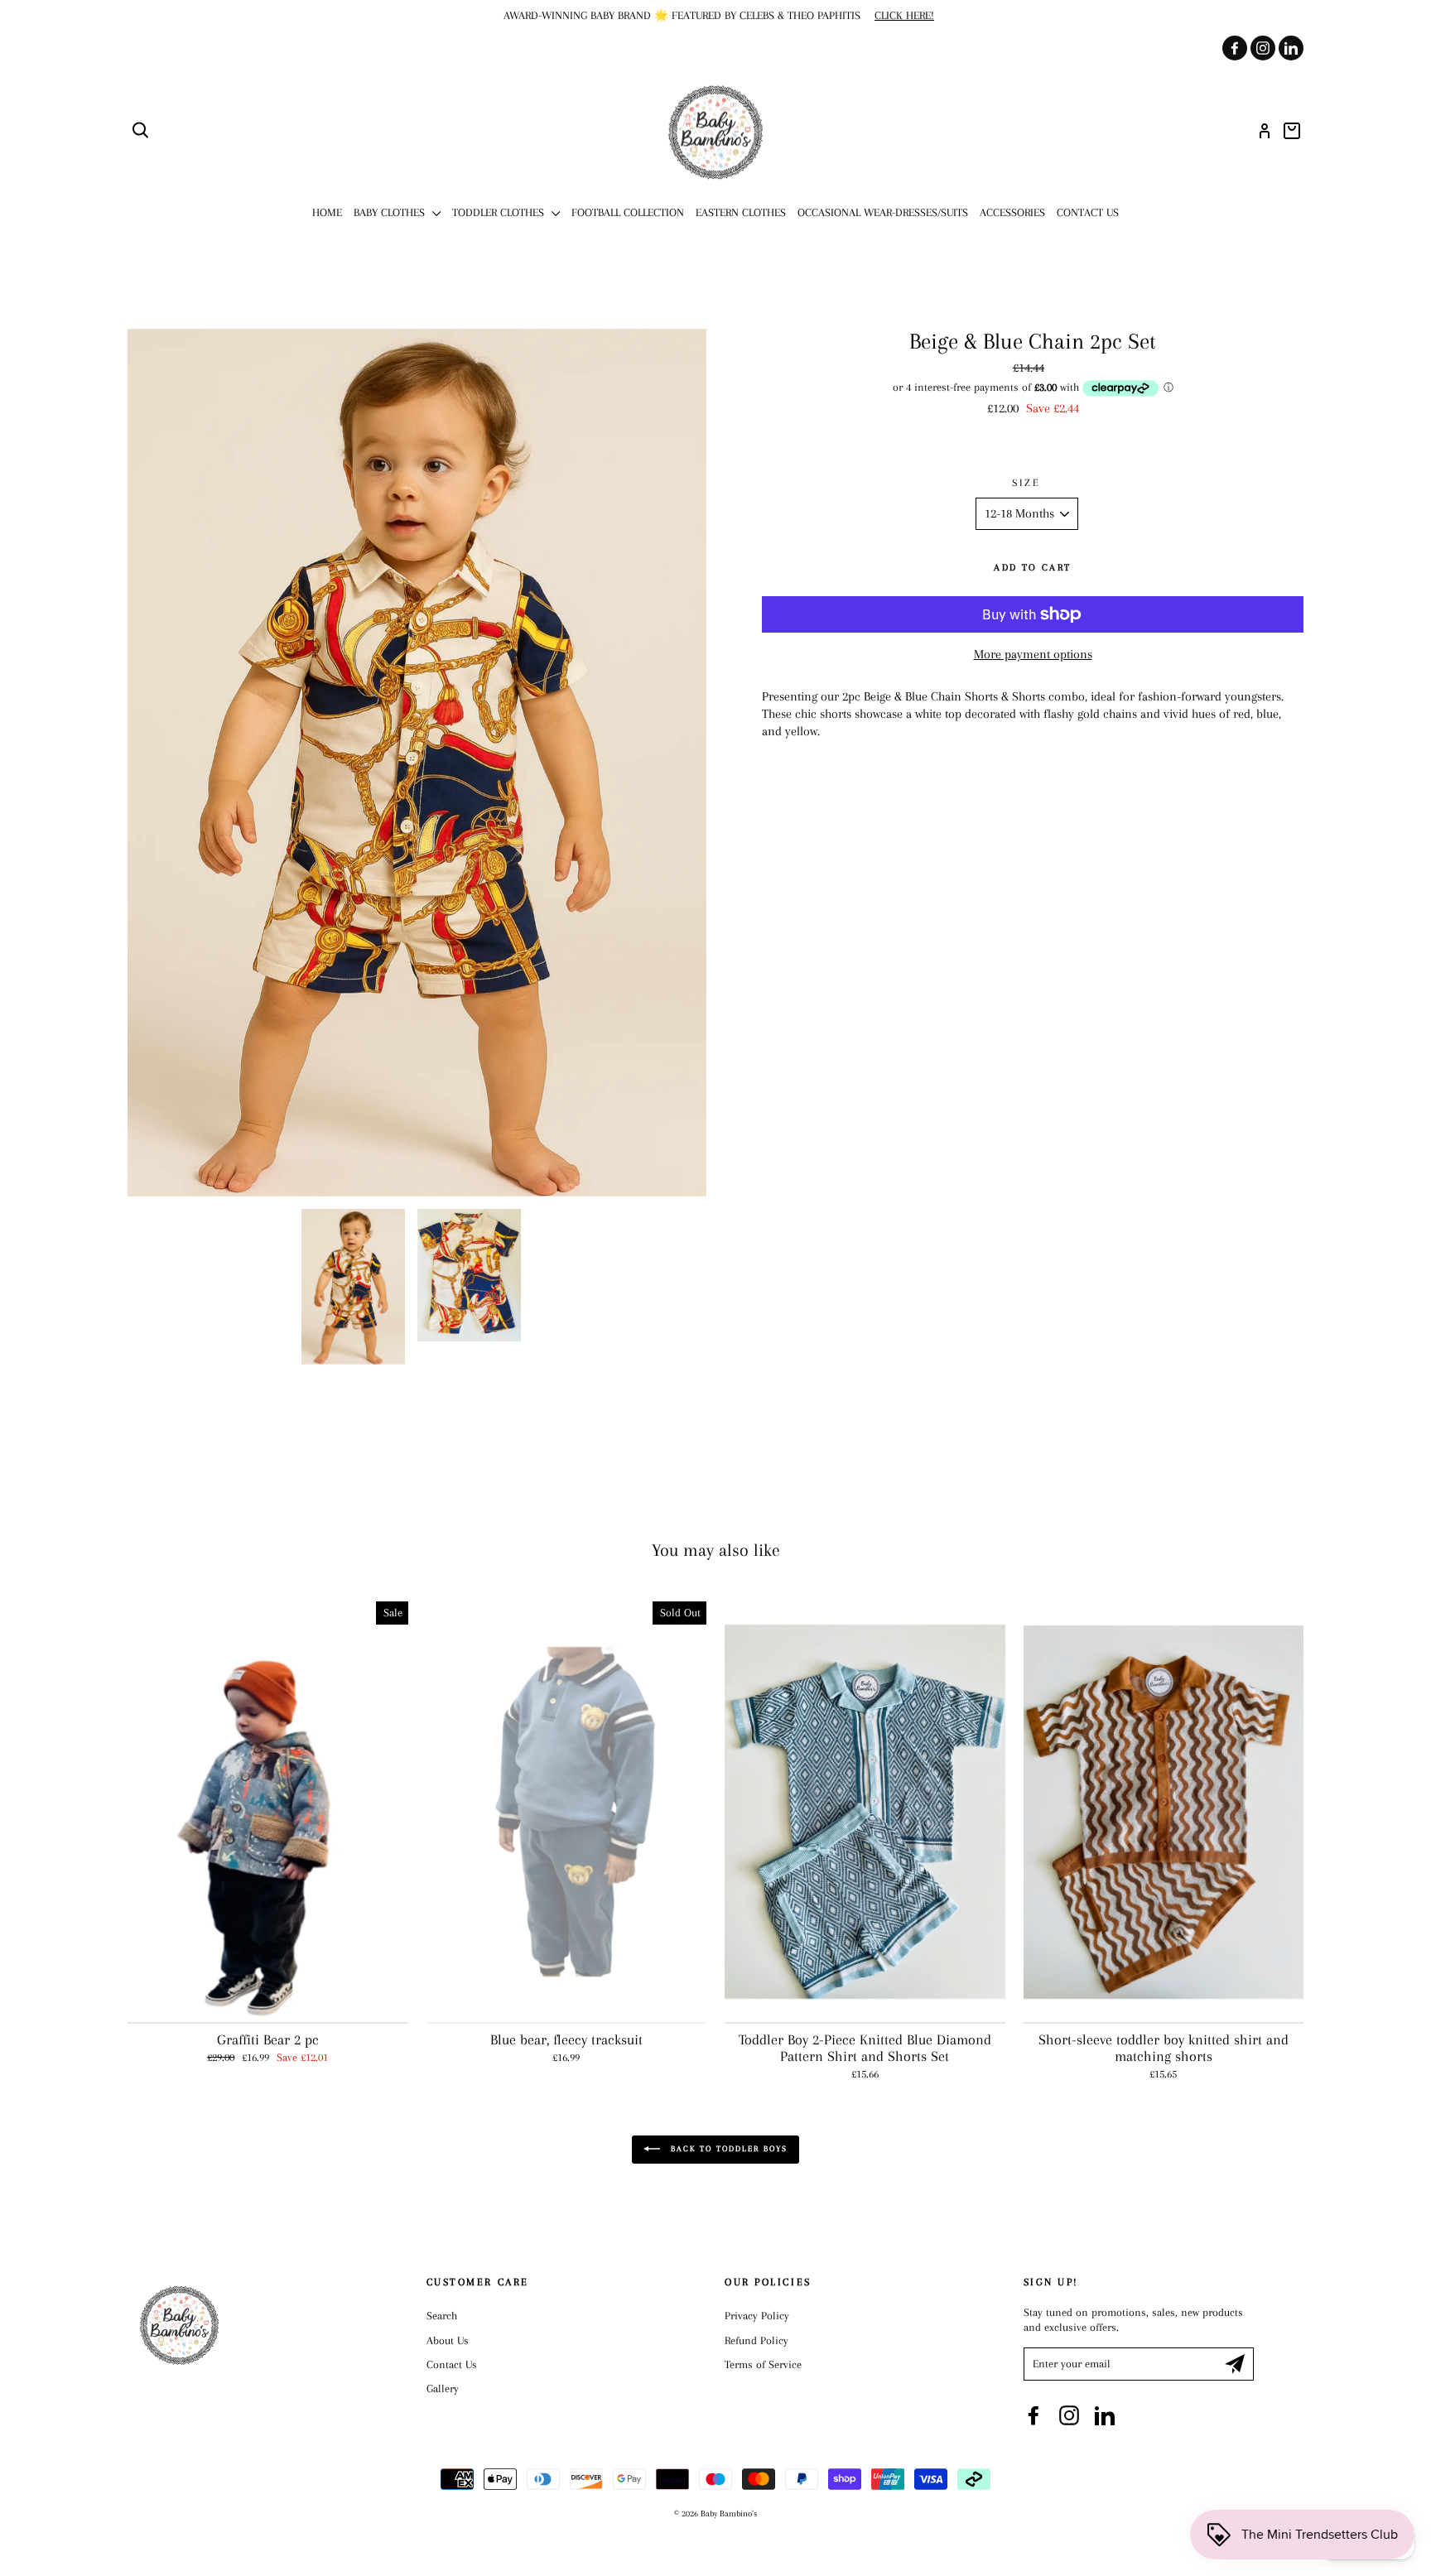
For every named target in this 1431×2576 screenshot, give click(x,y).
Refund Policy (756, 2340)
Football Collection (628, 212)
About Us (448, 2340)
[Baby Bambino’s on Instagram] (1069, 2415)
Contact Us (1088, 212)
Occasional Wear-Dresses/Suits (883, 212)
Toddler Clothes (500, 212)
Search (442, 2316)
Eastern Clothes (741, 212)
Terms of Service (763, 2364)
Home (327, 212)
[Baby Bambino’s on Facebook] (1033, 2415)
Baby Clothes (391, 212)
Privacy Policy (757, 2316)
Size (1026, 483)
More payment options (1033, 654)
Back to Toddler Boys (727, 2148)
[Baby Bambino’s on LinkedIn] (1105, 2415)
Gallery (443, 2388)
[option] (715, 16)
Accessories (1012, 212)
